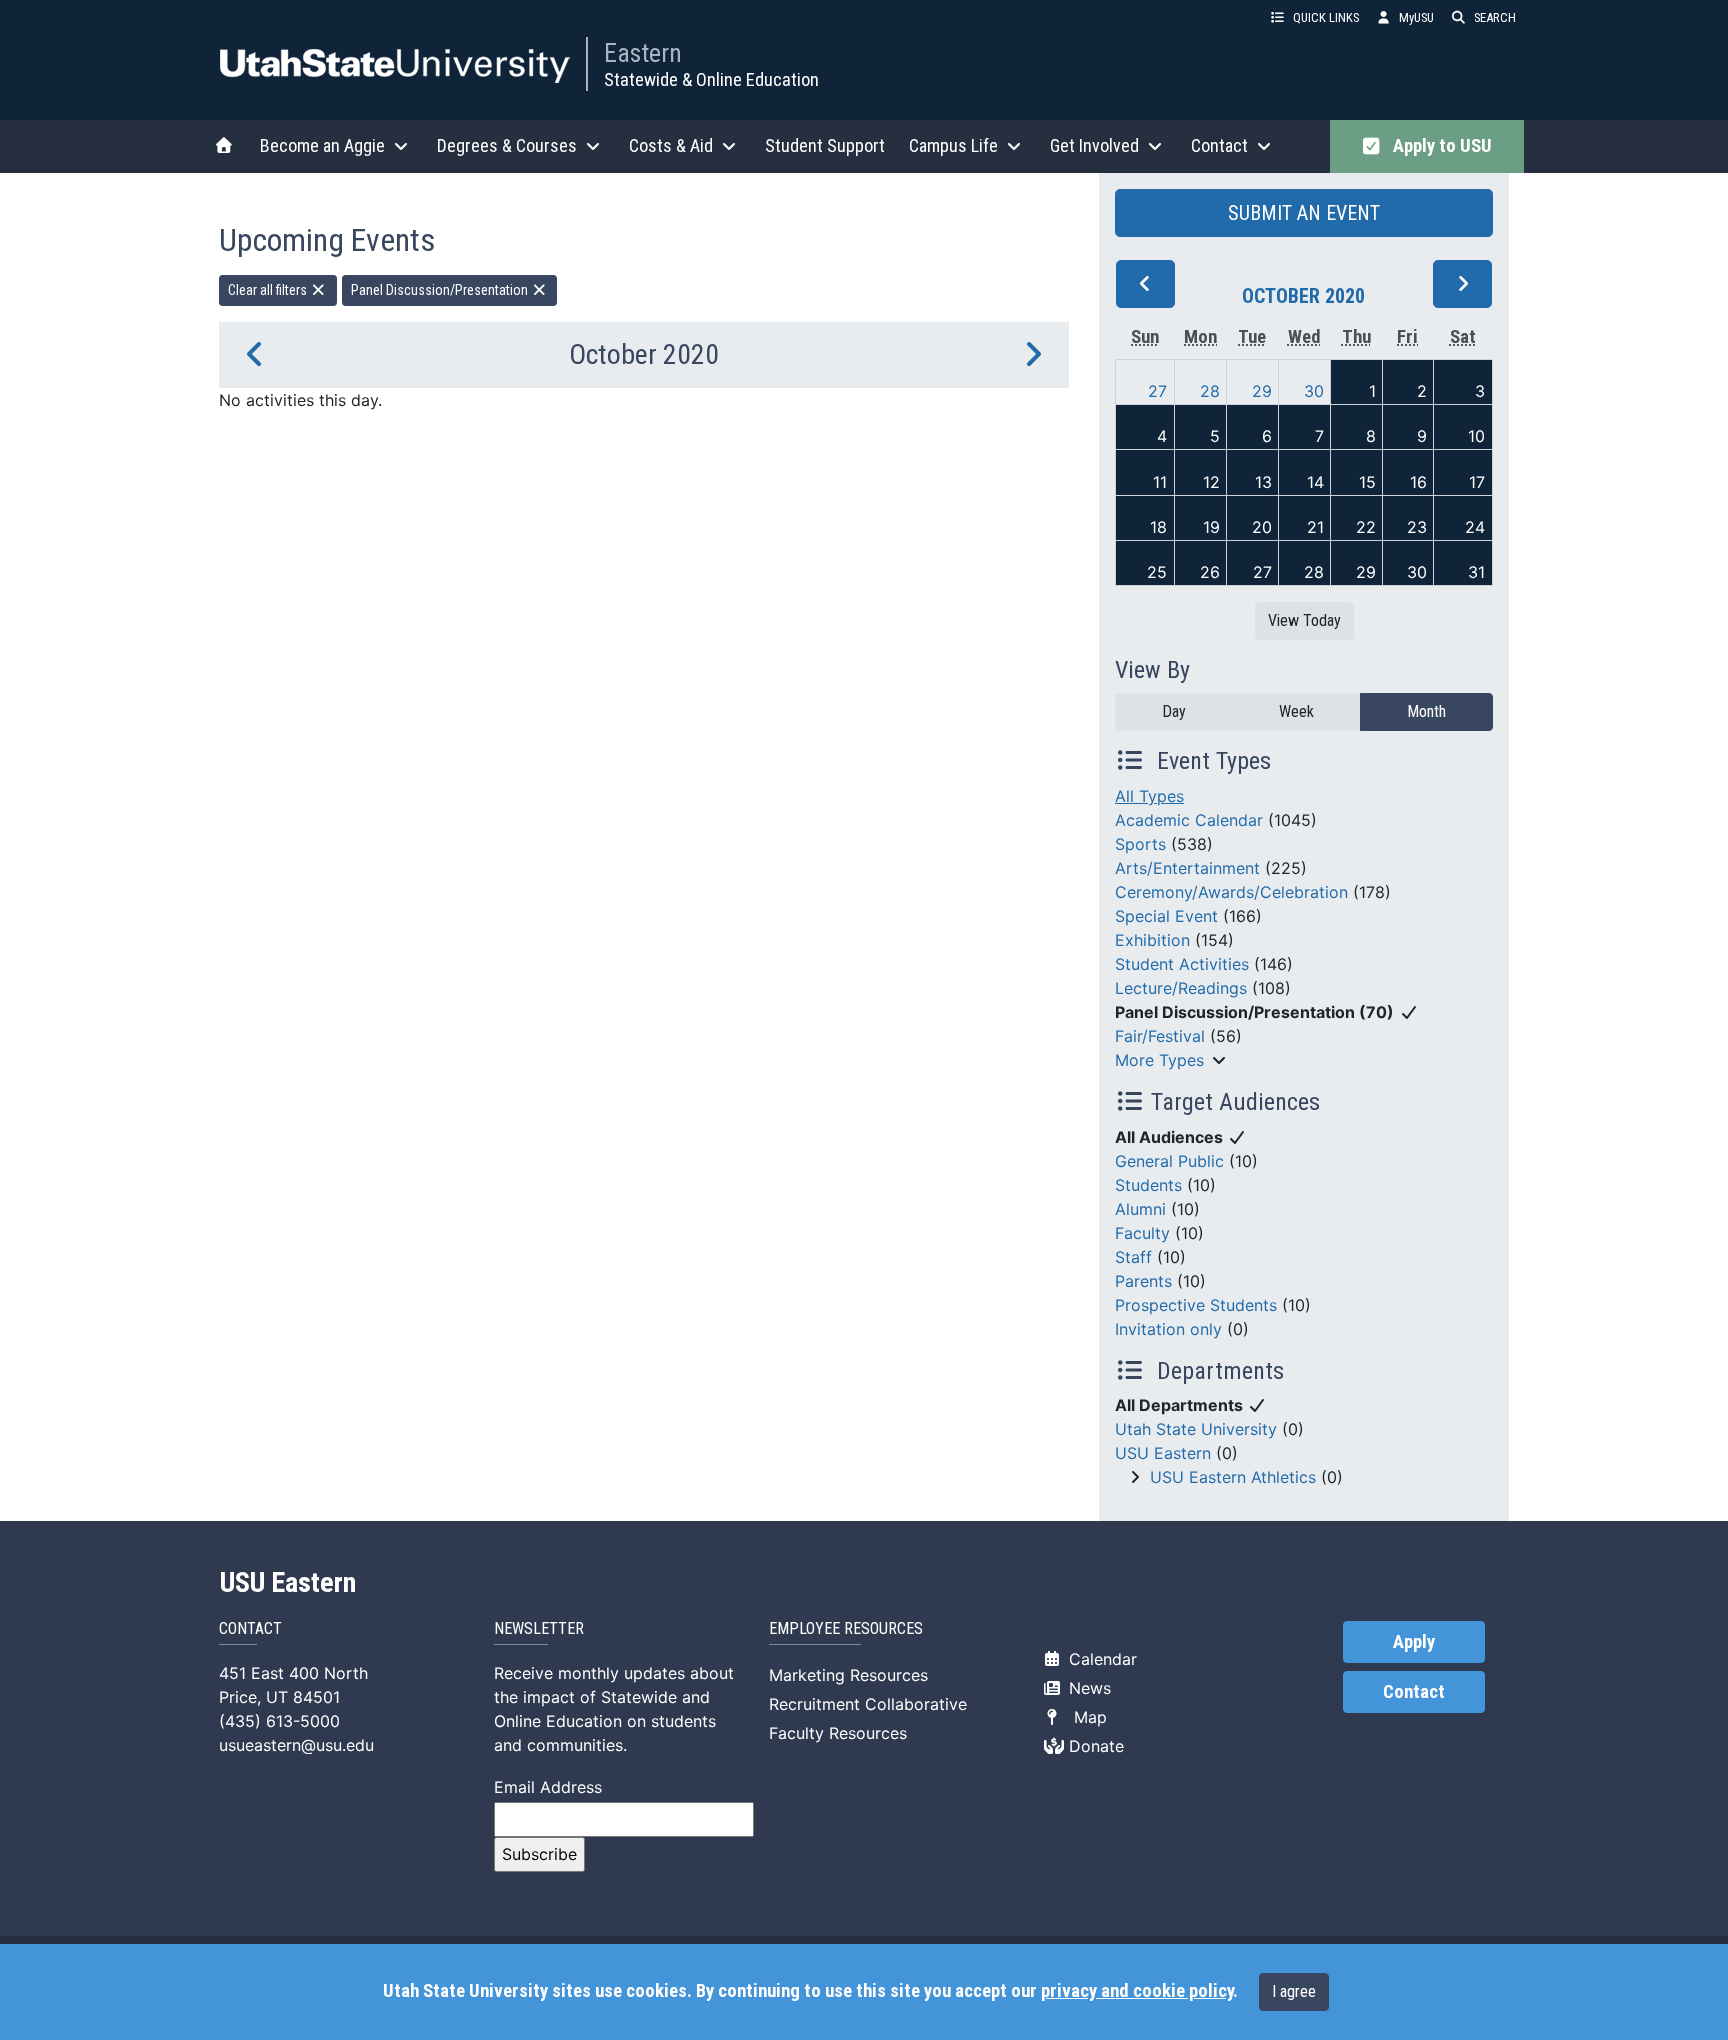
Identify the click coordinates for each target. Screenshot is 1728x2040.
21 (1315, 527)
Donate (1094, 1746)
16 (1418, 482)
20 (1262, 527)
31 (1476, 572)
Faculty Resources (838, 1733)
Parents (1143, 1281)
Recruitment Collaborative (868, 1704)
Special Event (1166, 916)
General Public (1169, 1161)
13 (1263, 482)
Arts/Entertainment (1187, 868)
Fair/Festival (1160, 1036)
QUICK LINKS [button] (1326, 17)
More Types (1159, 1060)
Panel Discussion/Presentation (441, 290)
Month (1426, 711)
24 (1475, 527)
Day (1174, 711)
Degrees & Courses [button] (507, 145)
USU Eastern (1163, 1453)
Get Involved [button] (1094, 145)
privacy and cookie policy (1137, 1991)
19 (1211, 527)
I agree (1294, 1991)
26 (1210, 572)
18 (1158, 527)
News (1087, 1688)
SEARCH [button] (1495, 17)
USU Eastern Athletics (1233, 1477)
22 (1366, 527)
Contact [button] (1219, 145)
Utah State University (1196, 1429)
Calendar (1100, 1659)
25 (1157, 572)
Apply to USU (1438, 146)
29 (1262, 391)
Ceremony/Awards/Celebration (1231, 892)
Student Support (825, 145)
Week (1296, 711)
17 (1477, 482)
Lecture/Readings (1181, 988)
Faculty (1142, 1233)
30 (1314, 391)
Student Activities (1182, 964)
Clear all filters (269, 290)
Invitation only (1168, 1329)
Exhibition (1152, 940)
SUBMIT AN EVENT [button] (1304, 213)
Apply (1414, 1642)
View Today (1304, 620)
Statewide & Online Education (711, 79)
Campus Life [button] (953, 145)
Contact (1414, 1692)
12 (1211, 482)
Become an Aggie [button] (322, 145)
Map (1085, 1717)
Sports (1140, 844)
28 (1210, 391)
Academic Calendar (1189, 820)
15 (1367, 482)
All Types (1149, 796)
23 (1417, 527)
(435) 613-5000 (279, 1721)
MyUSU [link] (1416, 17)
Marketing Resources (848, 1675)
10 (1476, 436)
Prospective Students (1196, 1305)
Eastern (643, 53)
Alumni (1140, 1209)
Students (1148, 1185)
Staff (1133, 1257)
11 (1160, 482)
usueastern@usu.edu (296, 1745)
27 (1157, 391)
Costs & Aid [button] (671, 145)
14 (1315, 482)
